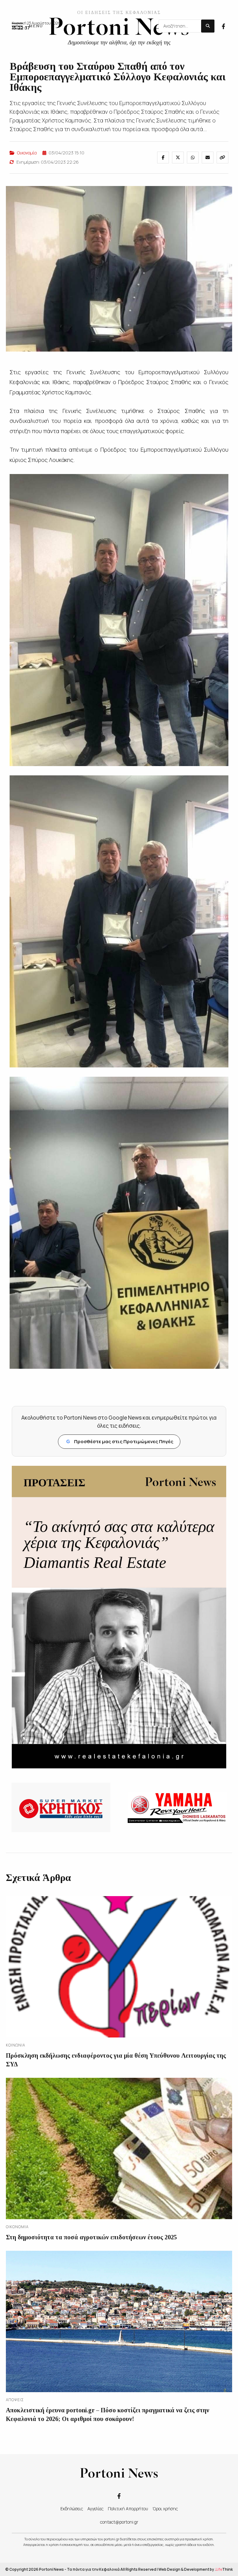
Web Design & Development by (196, 2569)
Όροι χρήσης (165, 2509)
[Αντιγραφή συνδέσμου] (223, 157)
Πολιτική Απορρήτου (128, 2509)
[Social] (223, 26)
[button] (27, 26)
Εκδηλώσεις (72, 2509)
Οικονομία (27, 153)
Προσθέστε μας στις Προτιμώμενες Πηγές (120, 1441)
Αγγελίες (95, 2509)
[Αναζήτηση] (208, 26)
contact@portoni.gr (119, 2522)
